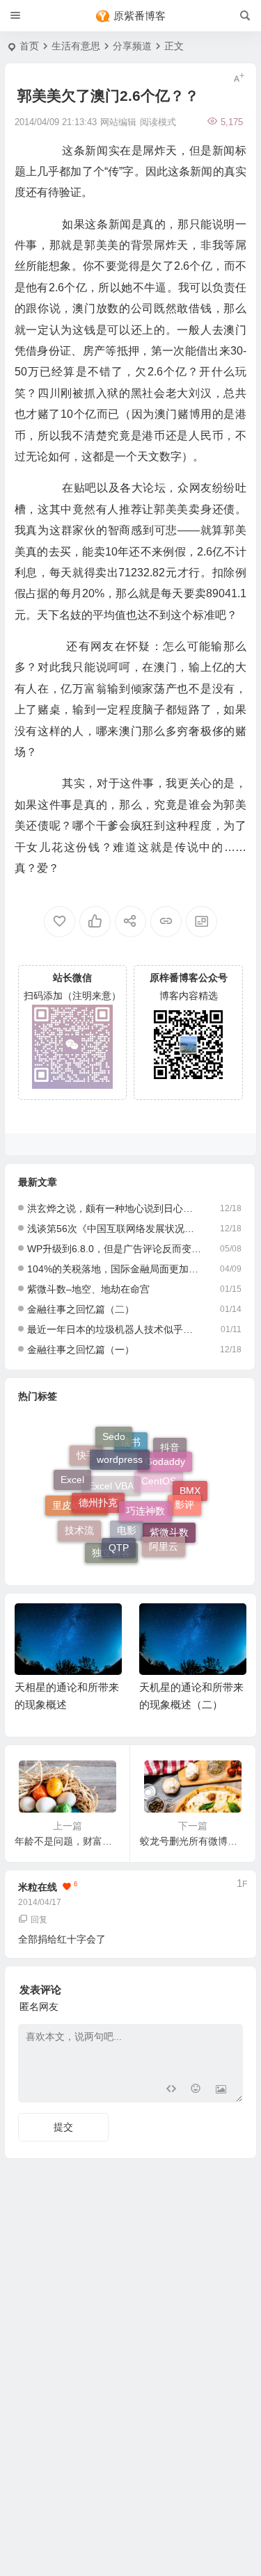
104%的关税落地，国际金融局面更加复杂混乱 (114, 1269)
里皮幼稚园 (77, 1514)
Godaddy (165, 1451)
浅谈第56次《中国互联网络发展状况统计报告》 (114, 1229)
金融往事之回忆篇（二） (81, 1309)
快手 (86, 1463)
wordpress (120, 1446)
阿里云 (164, 1540)
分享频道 (132, 46)
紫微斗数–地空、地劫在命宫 (88, 1289)
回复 (39, 1920)
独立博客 (111, 1555)
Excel (72, 1475)
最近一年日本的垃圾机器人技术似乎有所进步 (114, 1329)
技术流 (79, 1526)
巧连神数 (145, 1493)
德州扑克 (98, 1486)
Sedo (114, 1434)
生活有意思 (76, 46)
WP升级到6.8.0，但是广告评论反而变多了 (114, 1249)
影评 (184, 1496)
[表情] (196, 2090)
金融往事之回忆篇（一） (81, 1350)
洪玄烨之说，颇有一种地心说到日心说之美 (114, 1208)
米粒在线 (38, 1887)
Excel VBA (111, 1503)
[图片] (221, 2090)
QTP (119, 1536)
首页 (29, 46)
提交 (63, 2127)
